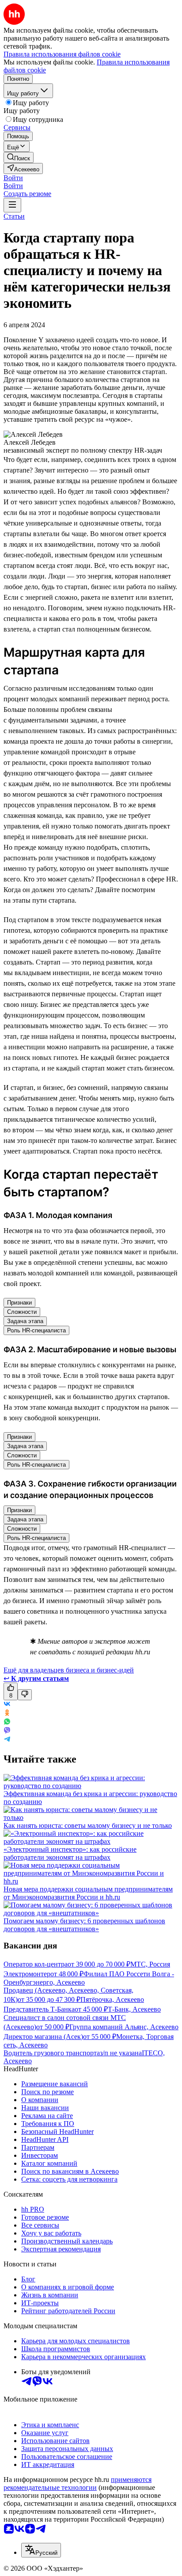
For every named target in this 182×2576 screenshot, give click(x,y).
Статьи (14, 216)
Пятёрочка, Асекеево (112, 1999)
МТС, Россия (150, 1964)
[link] (19, 157)
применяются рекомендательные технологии (78, 2483)
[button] (13, 178)
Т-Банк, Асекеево (134, 2009)
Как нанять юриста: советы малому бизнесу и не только (88, 1825)
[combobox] (41, 2550)
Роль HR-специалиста (36, 1330)
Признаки (19, 1303)
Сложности (22, 1312)
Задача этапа (25, 1321)
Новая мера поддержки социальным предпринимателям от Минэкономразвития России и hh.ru (88, 1893)
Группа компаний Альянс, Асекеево (124, 2027)
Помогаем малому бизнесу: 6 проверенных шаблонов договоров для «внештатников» (84, 1925)
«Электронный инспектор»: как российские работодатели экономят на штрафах (70, 1853)
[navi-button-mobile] (12, 205)
